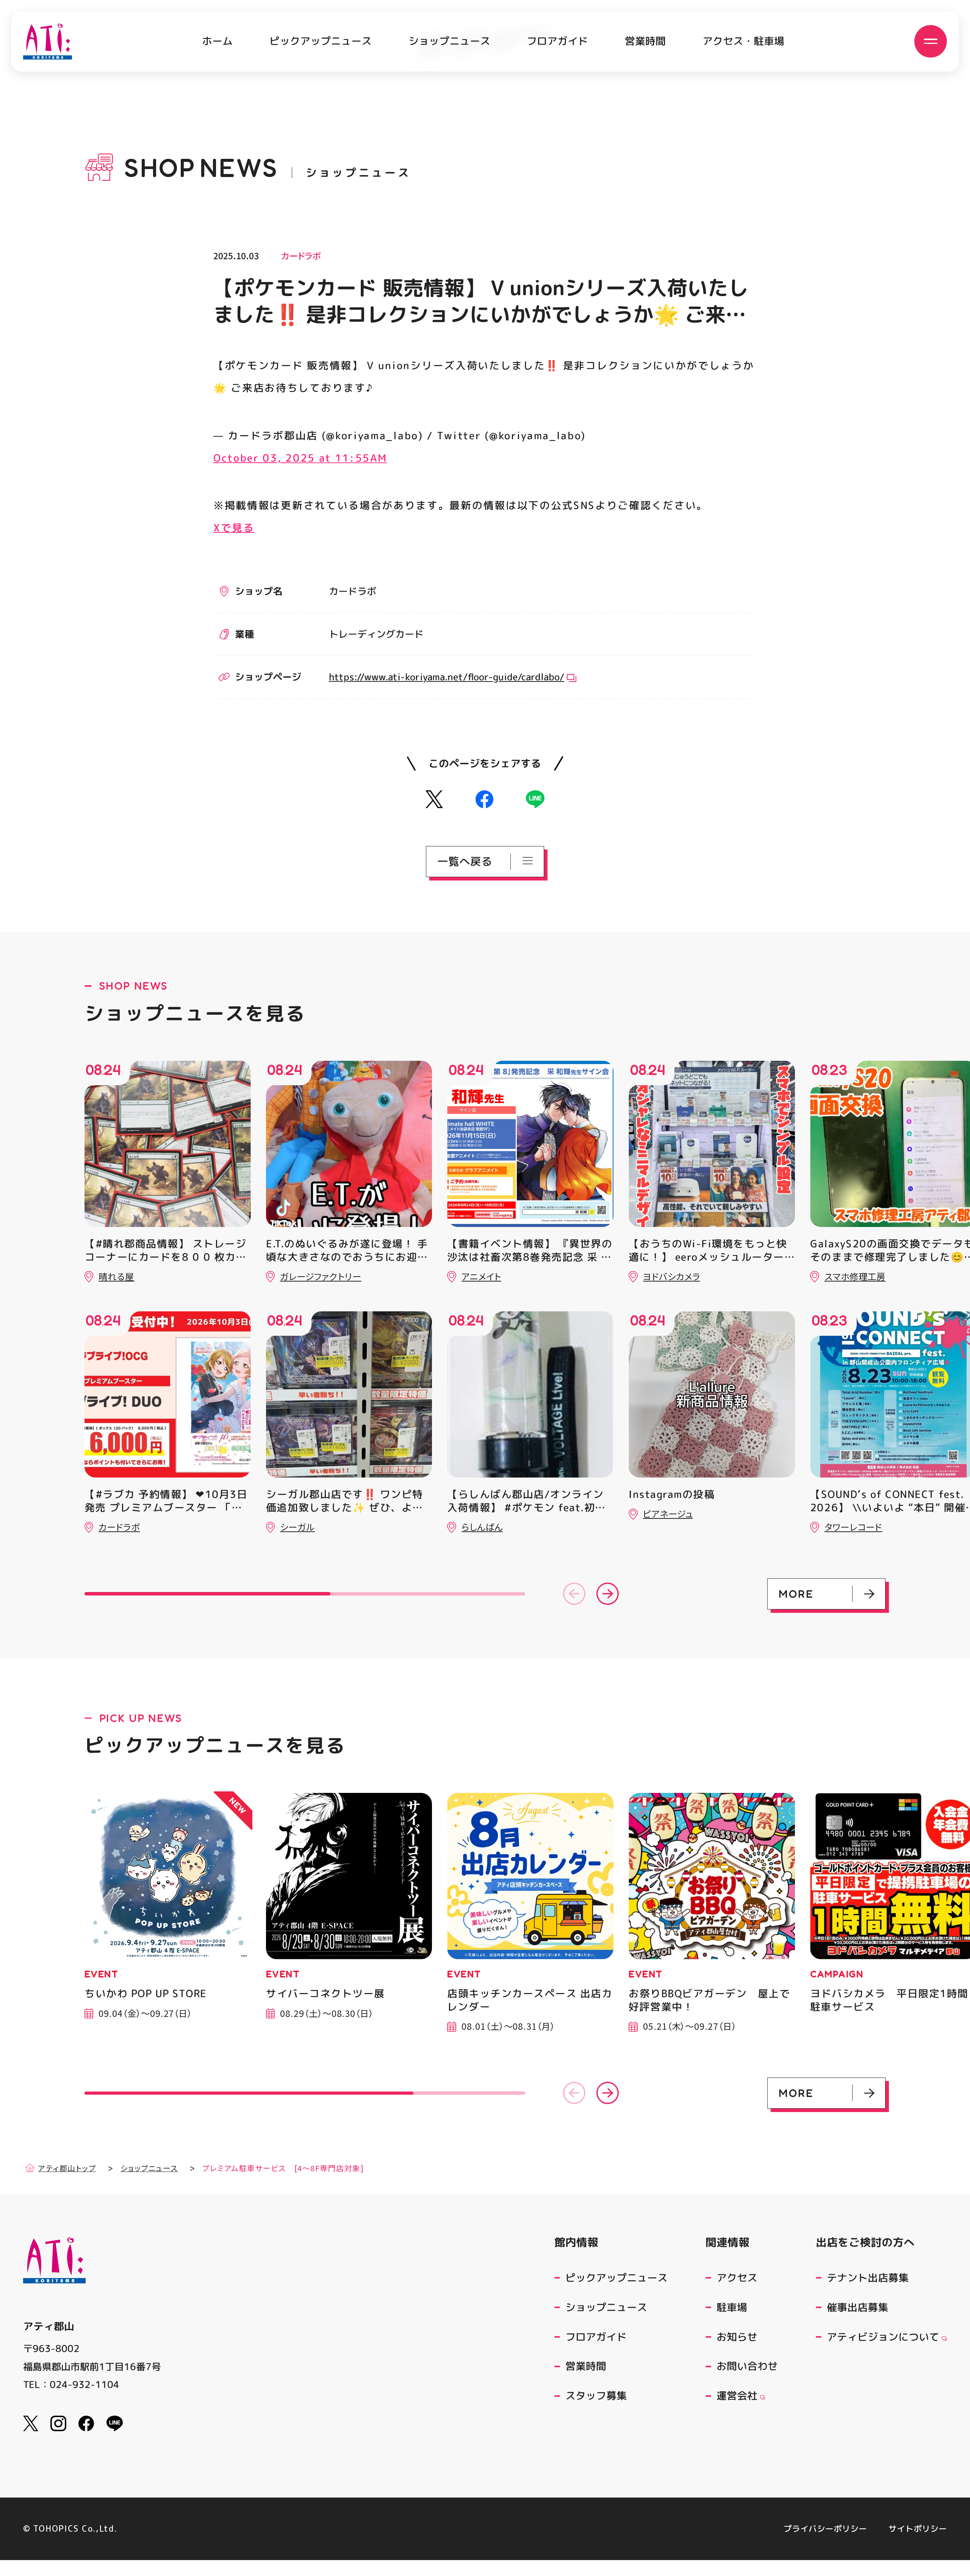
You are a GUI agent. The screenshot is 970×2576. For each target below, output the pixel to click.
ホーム (217, 41)
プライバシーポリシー (825, 2529)
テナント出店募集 (868, 2278)
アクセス (737, 2278)
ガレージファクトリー (321, 1276)
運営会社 (737, 2396)
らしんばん (482, 1527)
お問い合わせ (747, 2366)
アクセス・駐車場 (743, 41)
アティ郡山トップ (67, 2168)
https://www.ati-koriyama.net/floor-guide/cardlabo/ (447, 677)
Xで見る (234, 527)
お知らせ (737, 2336)
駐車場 (732, 2307)
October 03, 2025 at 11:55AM (300, 458)
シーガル (297, 1527)
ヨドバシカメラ (672, 1276)
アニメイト (481, 1276)
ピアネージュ (668, 1514)
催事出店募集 (857, 2307)
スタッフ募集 (596, 2396)
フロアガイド (557, 41)
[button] (574, 1594)
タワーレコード (853, 1527)
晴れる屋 (116, 1276)
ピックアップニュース (321, 41)
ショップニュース (449, 41)
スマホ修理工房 (855, 1276)
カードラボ (301, 256)
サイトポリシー (918, 2529)
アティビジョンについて (883, 2336)
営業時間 (645, 41)
